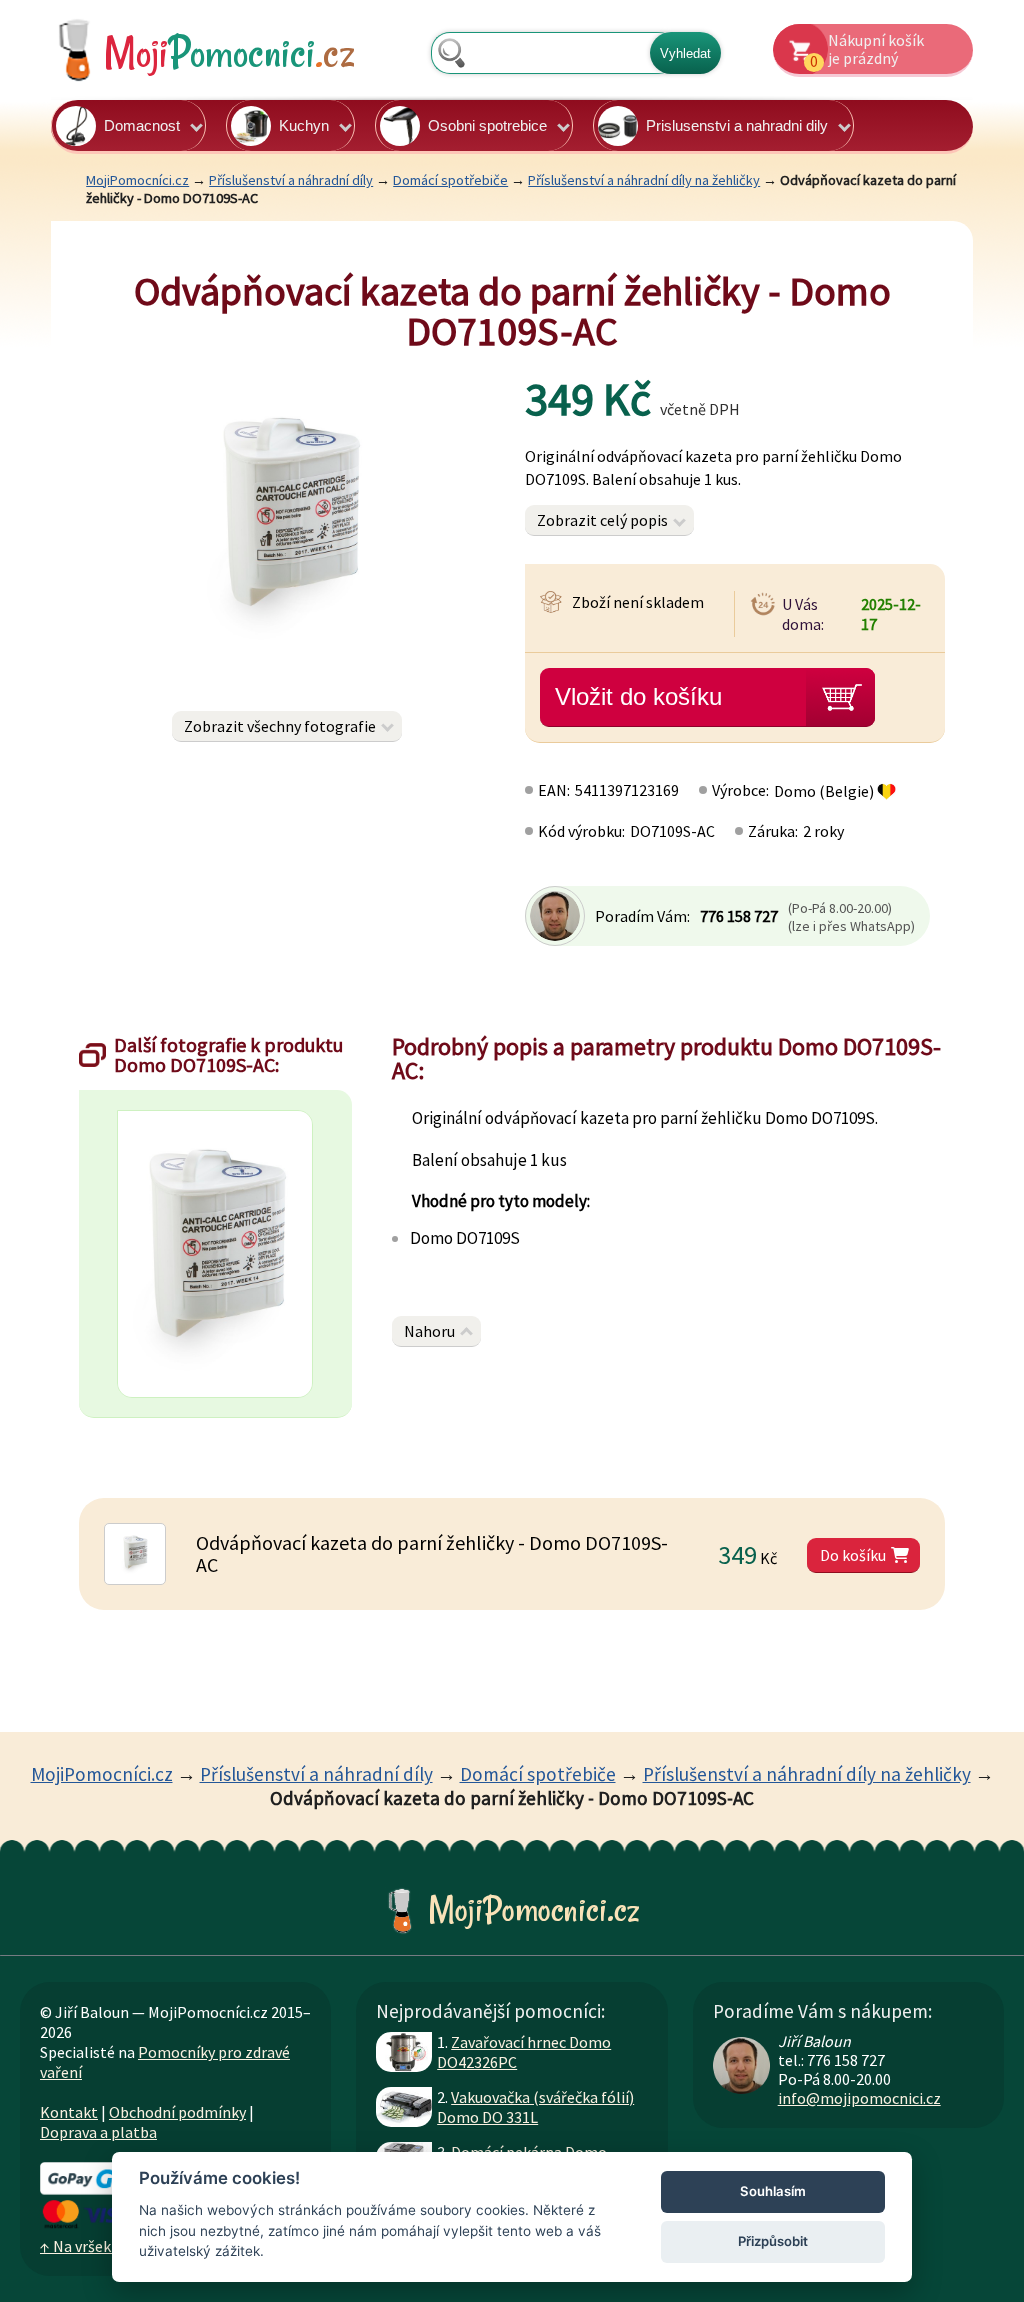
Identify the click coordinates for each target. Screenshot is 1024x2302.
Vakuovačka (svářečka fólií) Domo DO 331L (535, 2107)
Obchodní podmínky (177, 2112)
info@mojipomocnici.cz (859, 2098)
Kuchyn (304, 125)
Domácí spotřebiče (450, 180)
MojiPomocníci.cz (137, 180)
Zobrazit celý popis (602, 520)
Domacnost (142, 125)
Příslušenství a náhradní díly (291, 180)
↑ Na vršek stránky (103, 2246)
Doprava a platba (98, 2132)
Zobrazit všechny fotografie (280, 726)
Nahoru (429, 1331)
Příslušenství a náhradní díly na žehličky (644, 180)
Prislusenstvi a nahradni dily (737, 125)
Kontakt (69, 2112)
